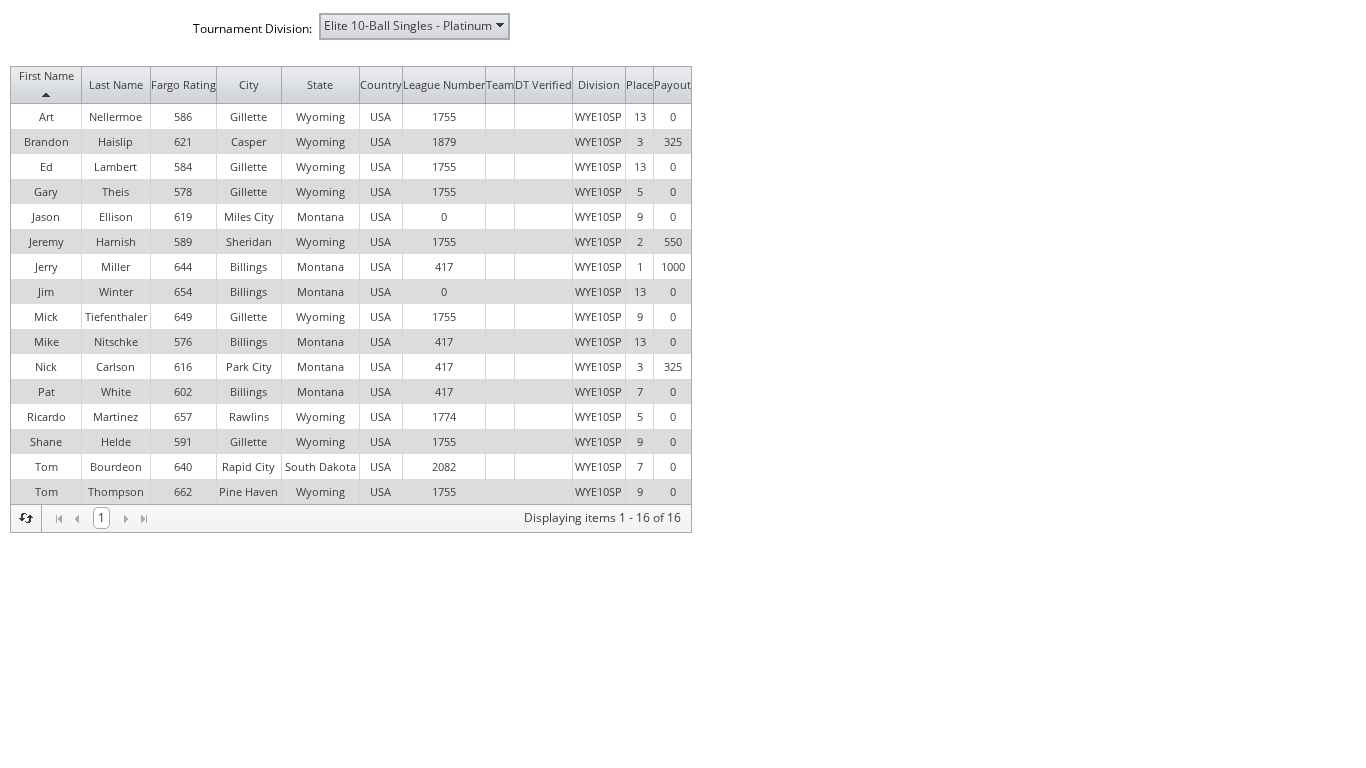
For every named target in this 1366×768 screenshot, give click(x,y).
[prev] (77, 519)
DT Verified (543, 84)
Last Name (116, 84)
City (249, 84)
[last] (144, 519)
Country (381, 84)
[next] (126, 519)
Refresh (26, 518)
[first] (59, 519)
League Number (444, 84)
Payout (672, 84)
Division (599, 84)
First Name (46, 75)
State (320, 84)
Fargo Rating (183, 84)
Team (500, 84)
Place (639, 84)
